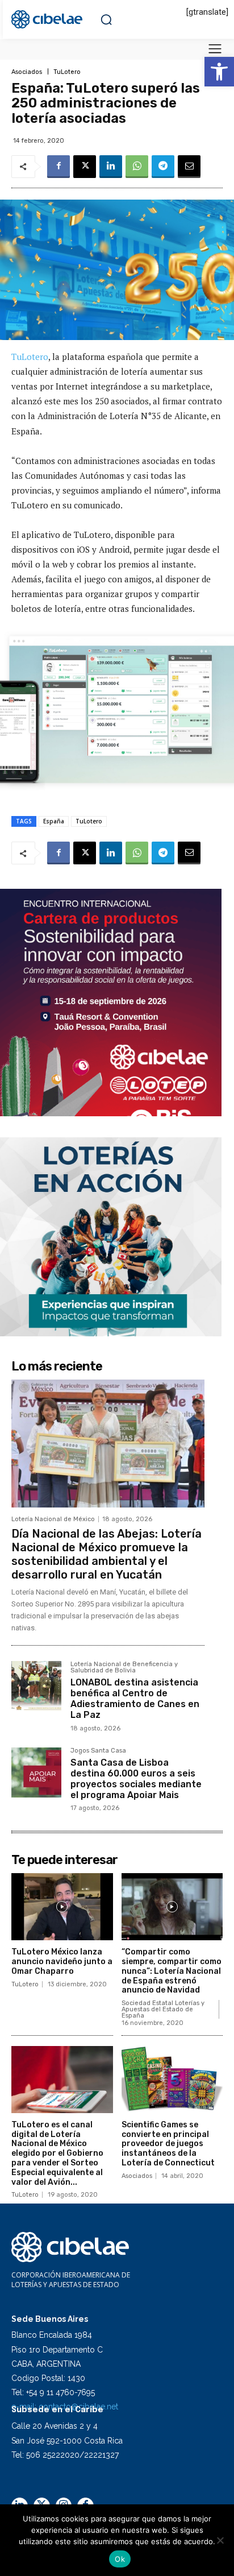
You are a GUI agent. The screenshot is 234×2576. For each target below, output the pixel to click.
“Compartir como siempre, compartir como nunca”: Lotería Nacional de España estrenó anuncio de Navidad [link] (172, 1971)
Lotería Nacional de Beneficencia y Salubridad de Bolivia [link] (124, 1668)
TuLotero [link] (67, 72)
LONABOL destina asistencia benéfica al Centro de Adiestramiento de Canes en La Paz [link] (135, 1699)
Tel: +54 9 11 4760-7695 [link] (53, 2392)
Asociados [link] (27, 72)
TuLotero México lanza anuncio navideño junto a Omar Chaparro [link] (62, 1962)
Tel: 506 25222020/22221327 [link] (65, 2455)
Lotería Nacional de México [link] (53, 1519)
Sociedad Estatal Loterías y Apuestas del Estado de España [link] (163, 2009)
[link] (219, 72)
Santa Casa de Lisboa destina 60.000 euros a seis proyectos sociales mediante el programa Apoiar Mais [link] (136, 1779)
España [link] (54, 821)
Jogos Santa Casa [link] (98, 1751)
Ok (120, 2559)
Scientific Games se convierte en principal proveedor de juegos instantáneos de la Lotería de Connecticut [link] (168, 2144)
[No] (220, 2540)
